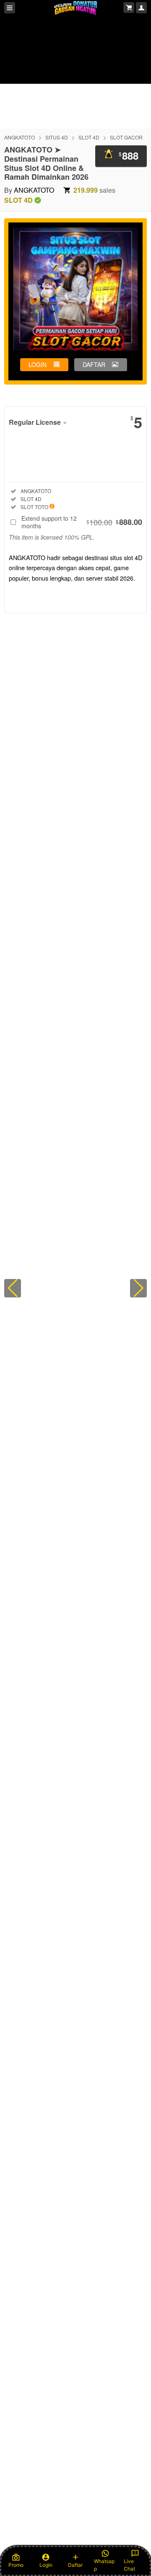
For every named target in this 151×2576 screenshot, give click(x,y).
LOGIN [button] (38, 364)
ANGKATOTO (20, 137)
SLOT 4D (89, 137)
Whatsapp (104, 2565)
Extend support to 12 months (82, 522)
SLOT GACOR (126, 137)
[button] (13, 1288)
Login (46, 2565)
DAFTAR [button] (94, 364)
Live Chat (129, 2565)
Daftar (75, 2565)
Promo (16, 2565)
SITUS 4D (57, 137)
